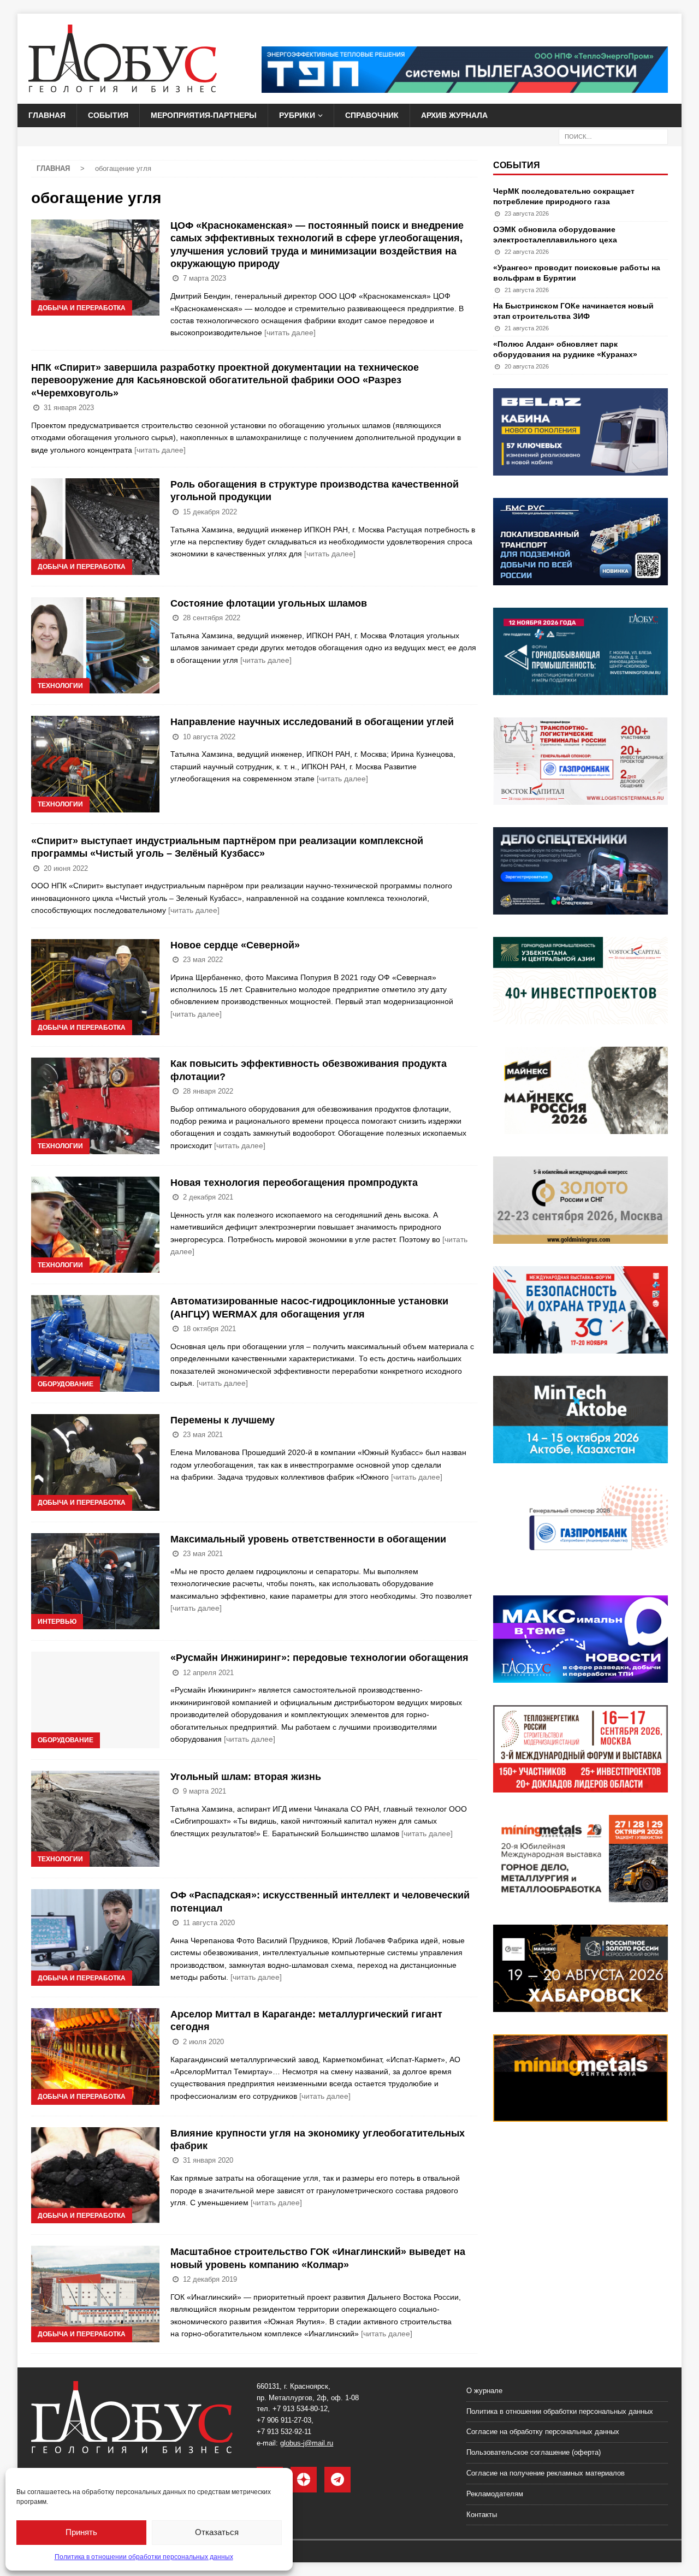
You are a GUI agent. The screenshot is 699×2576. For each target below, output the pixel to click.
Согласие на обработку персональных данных (543, 2432)
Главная (47, 115)
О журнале (484, 2391)
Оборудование (66, 1384)
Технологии (60, 686)
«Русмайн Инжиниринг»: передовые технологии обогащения (319, 1658)
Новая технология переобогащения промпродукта (294, 1183)
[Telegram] (337, 2480)
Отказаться (217, 2532)
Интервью (57, 1622)
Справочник (372, 115)
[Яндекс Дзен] (304, 2480)
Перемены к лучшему (223, 1420)
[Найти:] (613, 136)
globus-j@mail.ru (307, 2443)
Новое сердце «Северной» (235, 945)
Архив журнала (454, 115)
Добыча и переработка (82, 308)
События (108, 115)
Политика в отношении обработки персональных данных (144, 2557)
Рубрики (297, 115)
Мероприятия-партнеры (204, 115)
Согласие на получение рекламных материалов (546, 2473)
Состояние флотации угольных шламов (269, 603)
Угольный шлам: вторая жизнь (246, 1777)
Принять (81, 2532)
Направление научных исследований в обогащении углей (312, 722)
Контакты (482, 2515)
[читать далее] (290, 333)
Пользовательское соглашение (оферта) (534, 2452)
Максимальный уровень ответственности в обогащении (308, 1539)
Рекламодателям (495, 2494)
